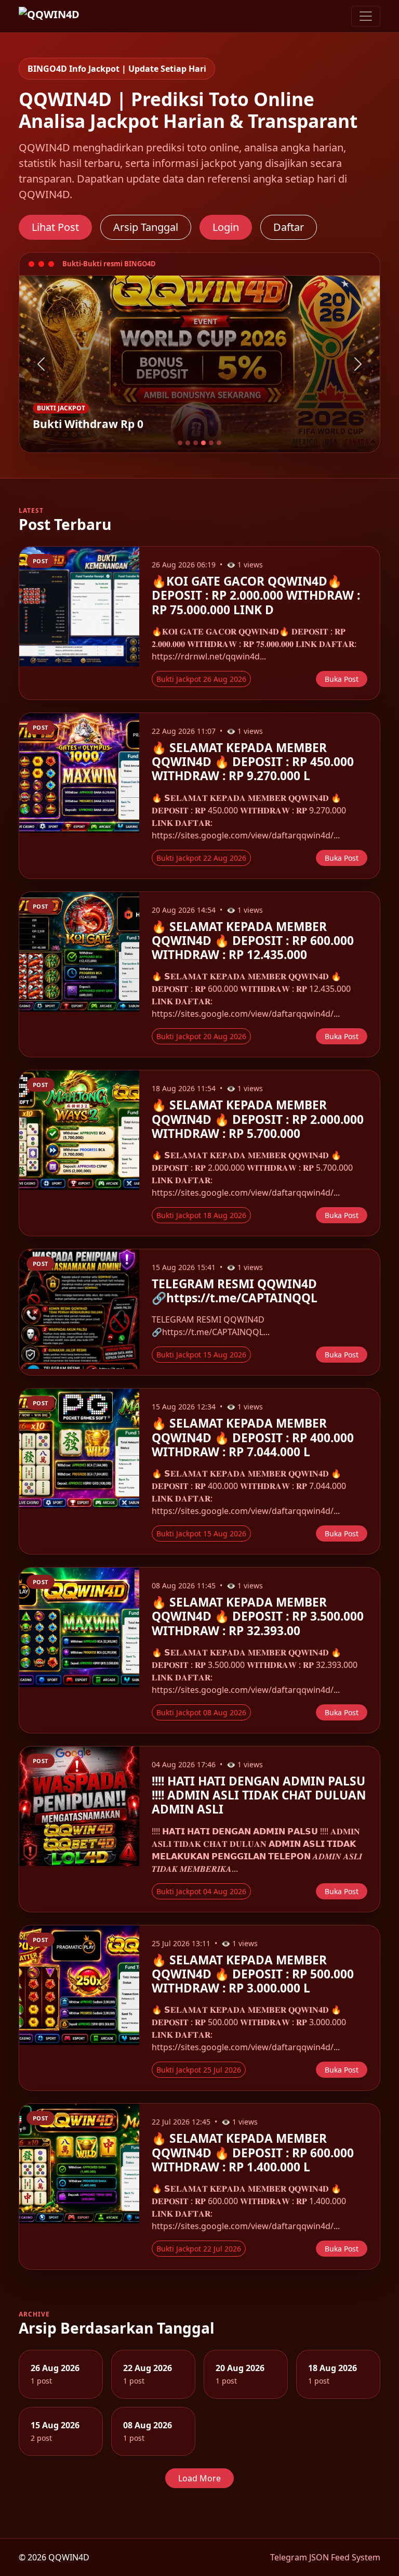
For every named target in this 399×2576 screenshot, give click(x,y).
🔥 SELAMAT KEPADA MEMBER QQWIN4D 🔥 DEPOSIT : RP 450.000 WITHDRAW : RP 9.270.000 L (253, 762)
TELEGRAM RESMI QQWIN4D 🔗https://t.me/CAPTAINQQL (235, 1291)
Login (226, 227)
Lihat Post (55, 227)
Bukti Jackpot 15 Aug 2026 (201, 1355)
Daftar (289, 227)
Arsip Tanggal (146, 227)
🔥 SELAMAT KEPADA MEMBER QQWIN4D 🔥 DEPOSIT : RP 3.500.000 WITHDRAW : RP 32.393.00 (258, 1616)
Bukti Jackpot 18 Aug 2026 (201, 1215)
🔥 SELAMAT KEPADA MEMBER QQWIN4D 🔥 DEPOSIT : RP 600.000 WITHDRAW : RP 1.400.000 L (253, 2152)
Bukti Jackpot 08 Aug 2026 (201, 1712)
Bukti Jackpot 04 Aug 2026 (201, 1891)
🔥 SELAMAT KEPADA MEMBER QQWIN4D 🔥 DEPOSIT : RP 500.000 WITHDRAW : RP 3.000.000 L (253, 1974)
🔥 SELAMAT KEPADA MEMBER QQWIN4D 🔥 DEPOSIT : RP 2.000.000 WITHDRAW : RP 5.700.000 (258, 1119)
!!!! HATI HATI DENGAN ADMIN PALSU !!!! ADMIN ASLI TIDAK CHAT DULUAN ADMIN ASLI (259, 1795)
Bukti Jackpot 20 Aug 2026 (201, 1036)
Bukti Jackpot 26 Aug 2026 (201, 679)
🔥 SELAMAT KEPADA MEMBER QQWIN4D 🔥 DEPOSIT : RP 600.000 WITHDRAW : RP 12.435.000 (253, 941)
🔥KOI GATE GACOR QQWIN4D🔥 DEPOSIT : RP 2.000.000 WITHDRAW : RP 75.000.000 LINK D (256, 595)
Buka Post (342, 679)
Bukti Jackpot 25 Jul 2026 (199, 2070)
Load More (199, 2478)
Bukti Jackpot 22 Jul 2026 (199, 2249)
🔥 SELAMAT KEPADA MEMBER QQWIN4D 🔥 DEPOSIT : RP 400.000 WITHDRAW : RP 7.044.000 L (253, 1437)
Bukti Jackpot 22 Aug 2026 (201, 858)
